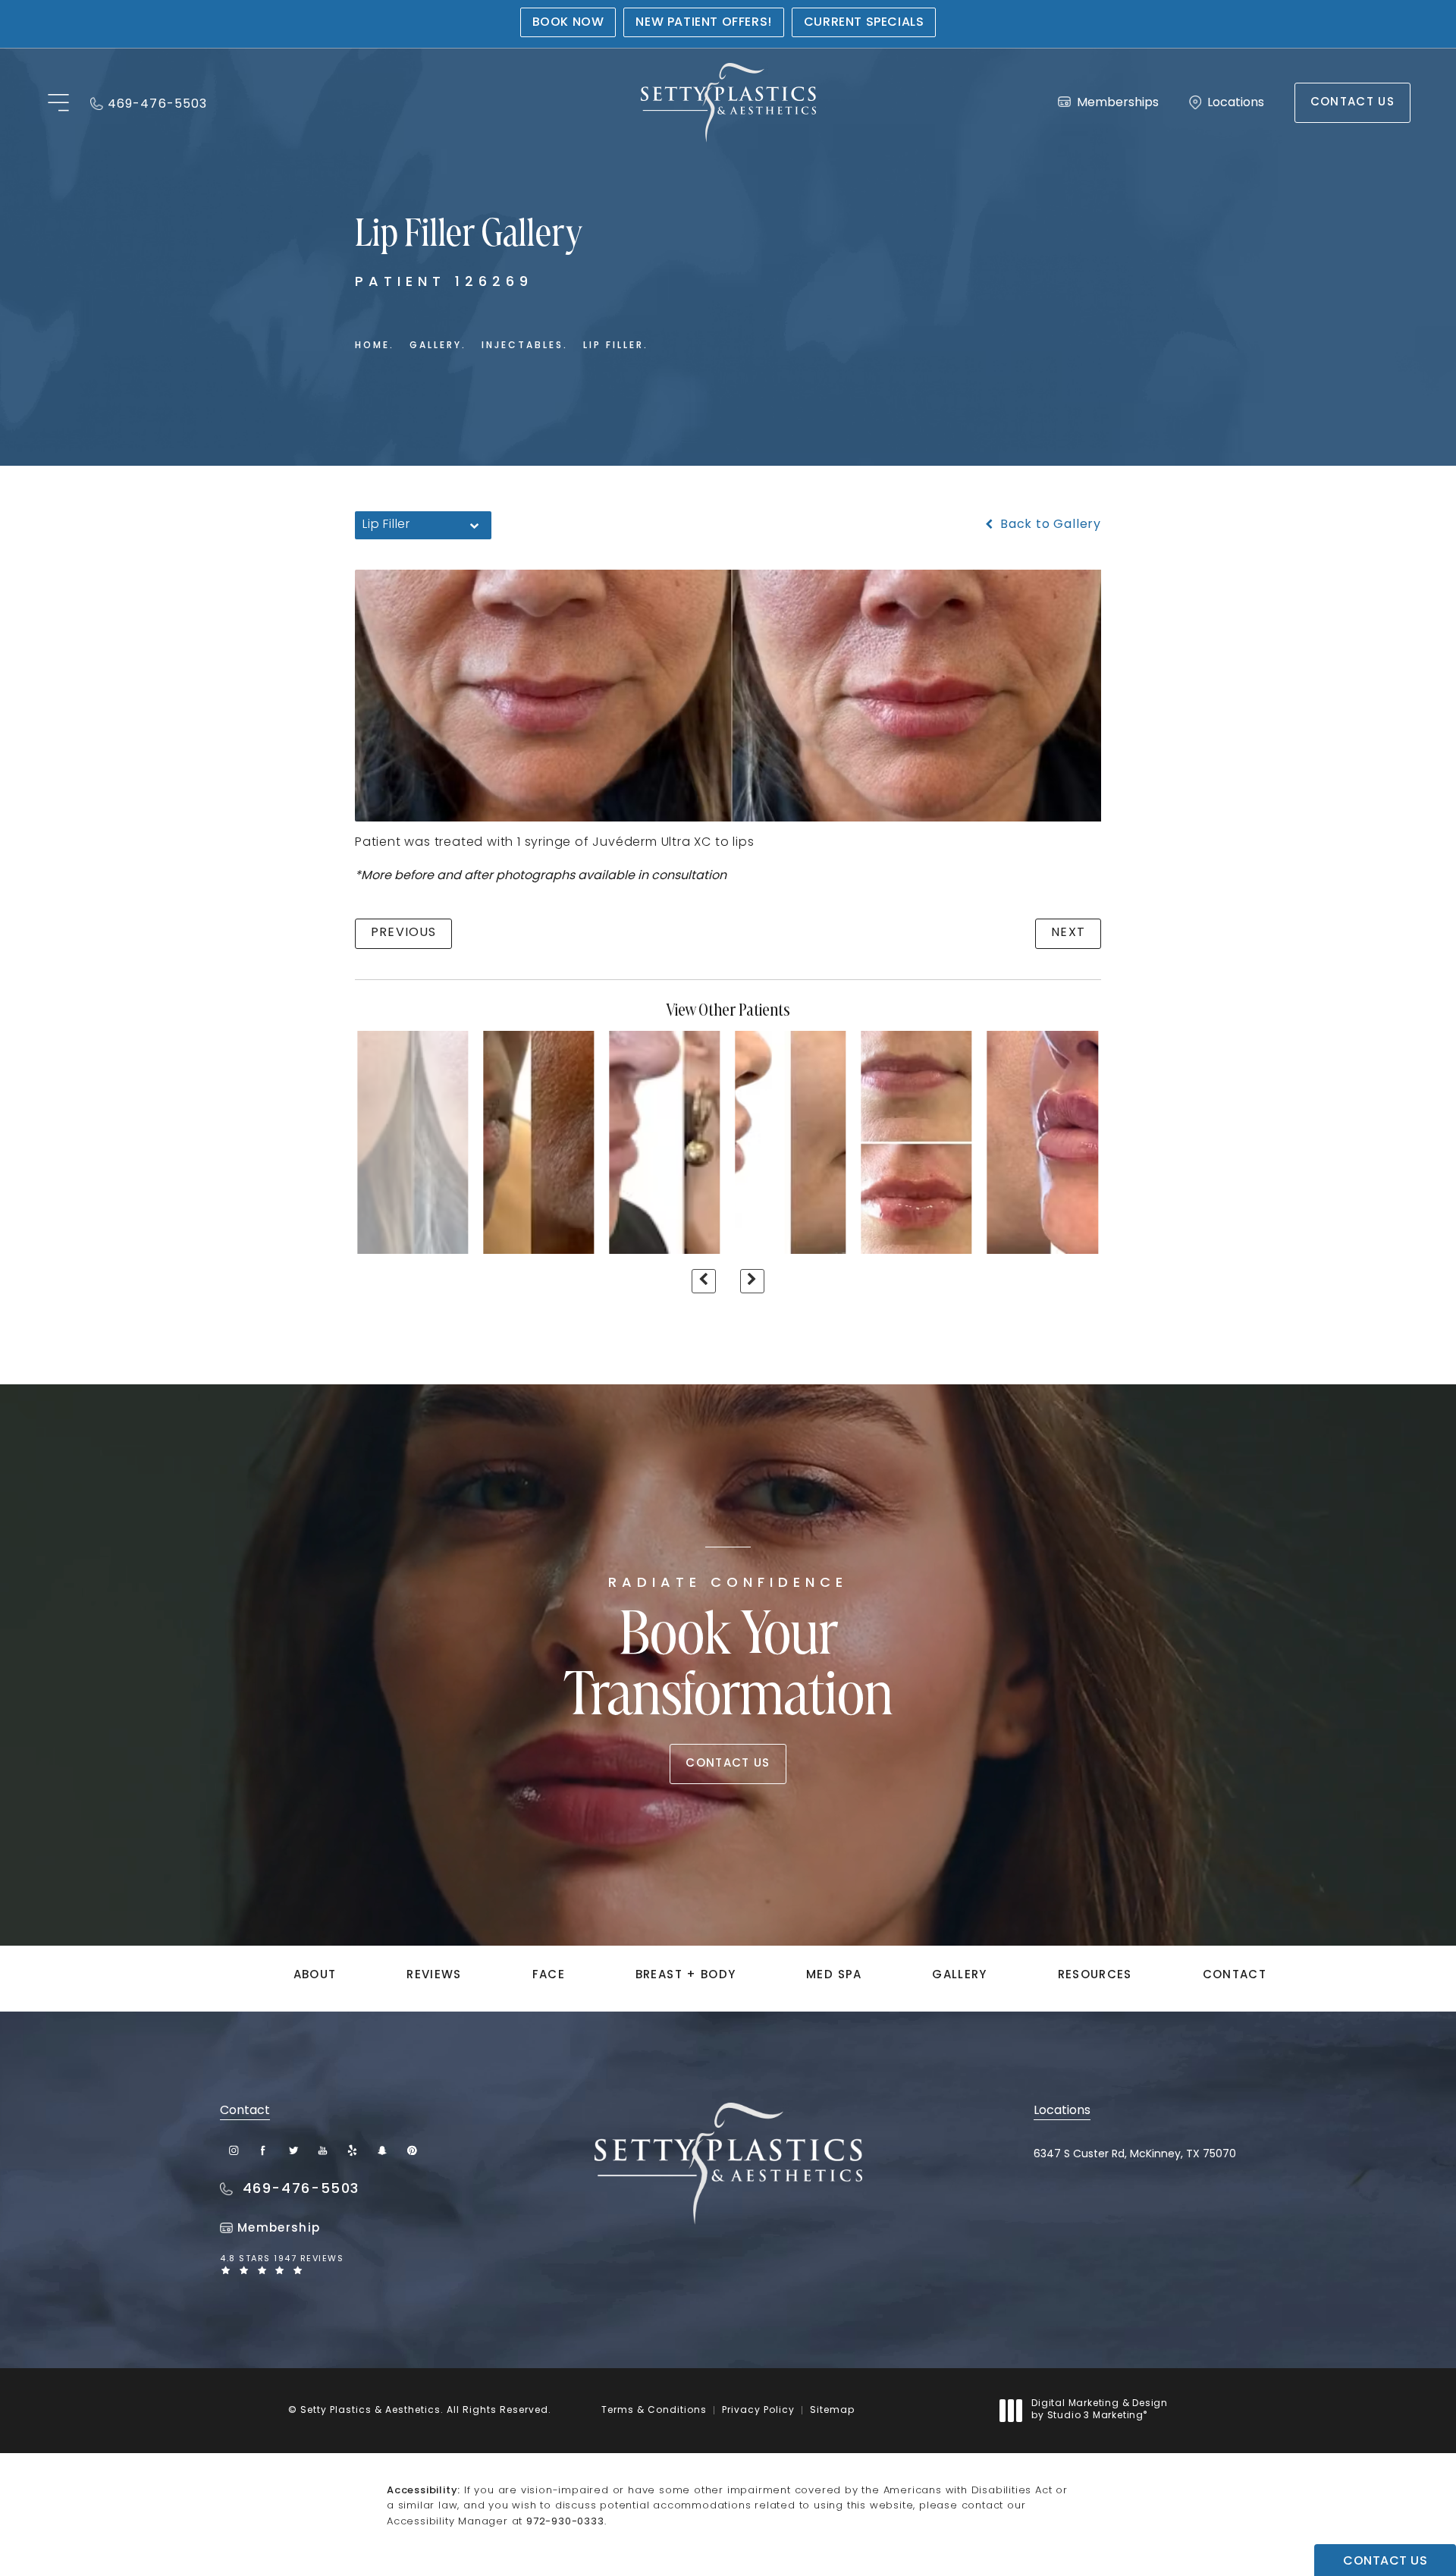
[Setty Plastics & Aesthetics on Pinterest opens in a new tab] (411, 2150)
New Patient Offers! (703, 23)
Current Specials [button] (864, 23)
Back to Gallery (1049, 525)
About (315, 1976)
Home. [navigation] (375, 346)
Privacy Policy (758, 2411)
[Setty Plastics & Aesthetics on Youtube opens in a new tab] (323, 2150)
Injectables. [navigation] (525, 346)
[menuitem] (234, 2150)
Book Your (728, 1653)
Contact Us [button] (1385, 2562)
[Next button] (752, 1281)
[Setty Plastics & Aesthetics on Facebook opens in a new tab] (264, 2150)
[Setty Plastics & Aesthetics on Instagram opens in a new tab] (234, 2150)
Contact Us (1353, 103)
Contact (1235, 1976)
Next (1068, 933)
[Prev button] (704, 1281)
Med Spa (834, 1976)
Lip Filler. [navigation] (616, 346)
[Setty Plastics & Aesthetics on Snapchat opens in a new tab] (382, 2150)
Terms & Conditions (654, 2411)
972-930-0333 (565, 2522)
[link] (149, 103)
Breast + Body (686, 1976)
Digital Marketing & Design (1099, 2411)
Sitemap (832, 2411)
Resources (1095, 1976)
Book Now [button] (568, 23)
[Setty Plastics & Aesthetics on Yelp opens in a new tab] (352, 2150)
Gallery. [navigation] (438, 346)
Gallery (959, 1976)
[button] (58, 104)
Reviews (434, 1976)
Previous (403, 933)
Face (549, 1976)
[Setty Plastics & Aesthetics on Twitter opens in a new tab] (293, 2150)
